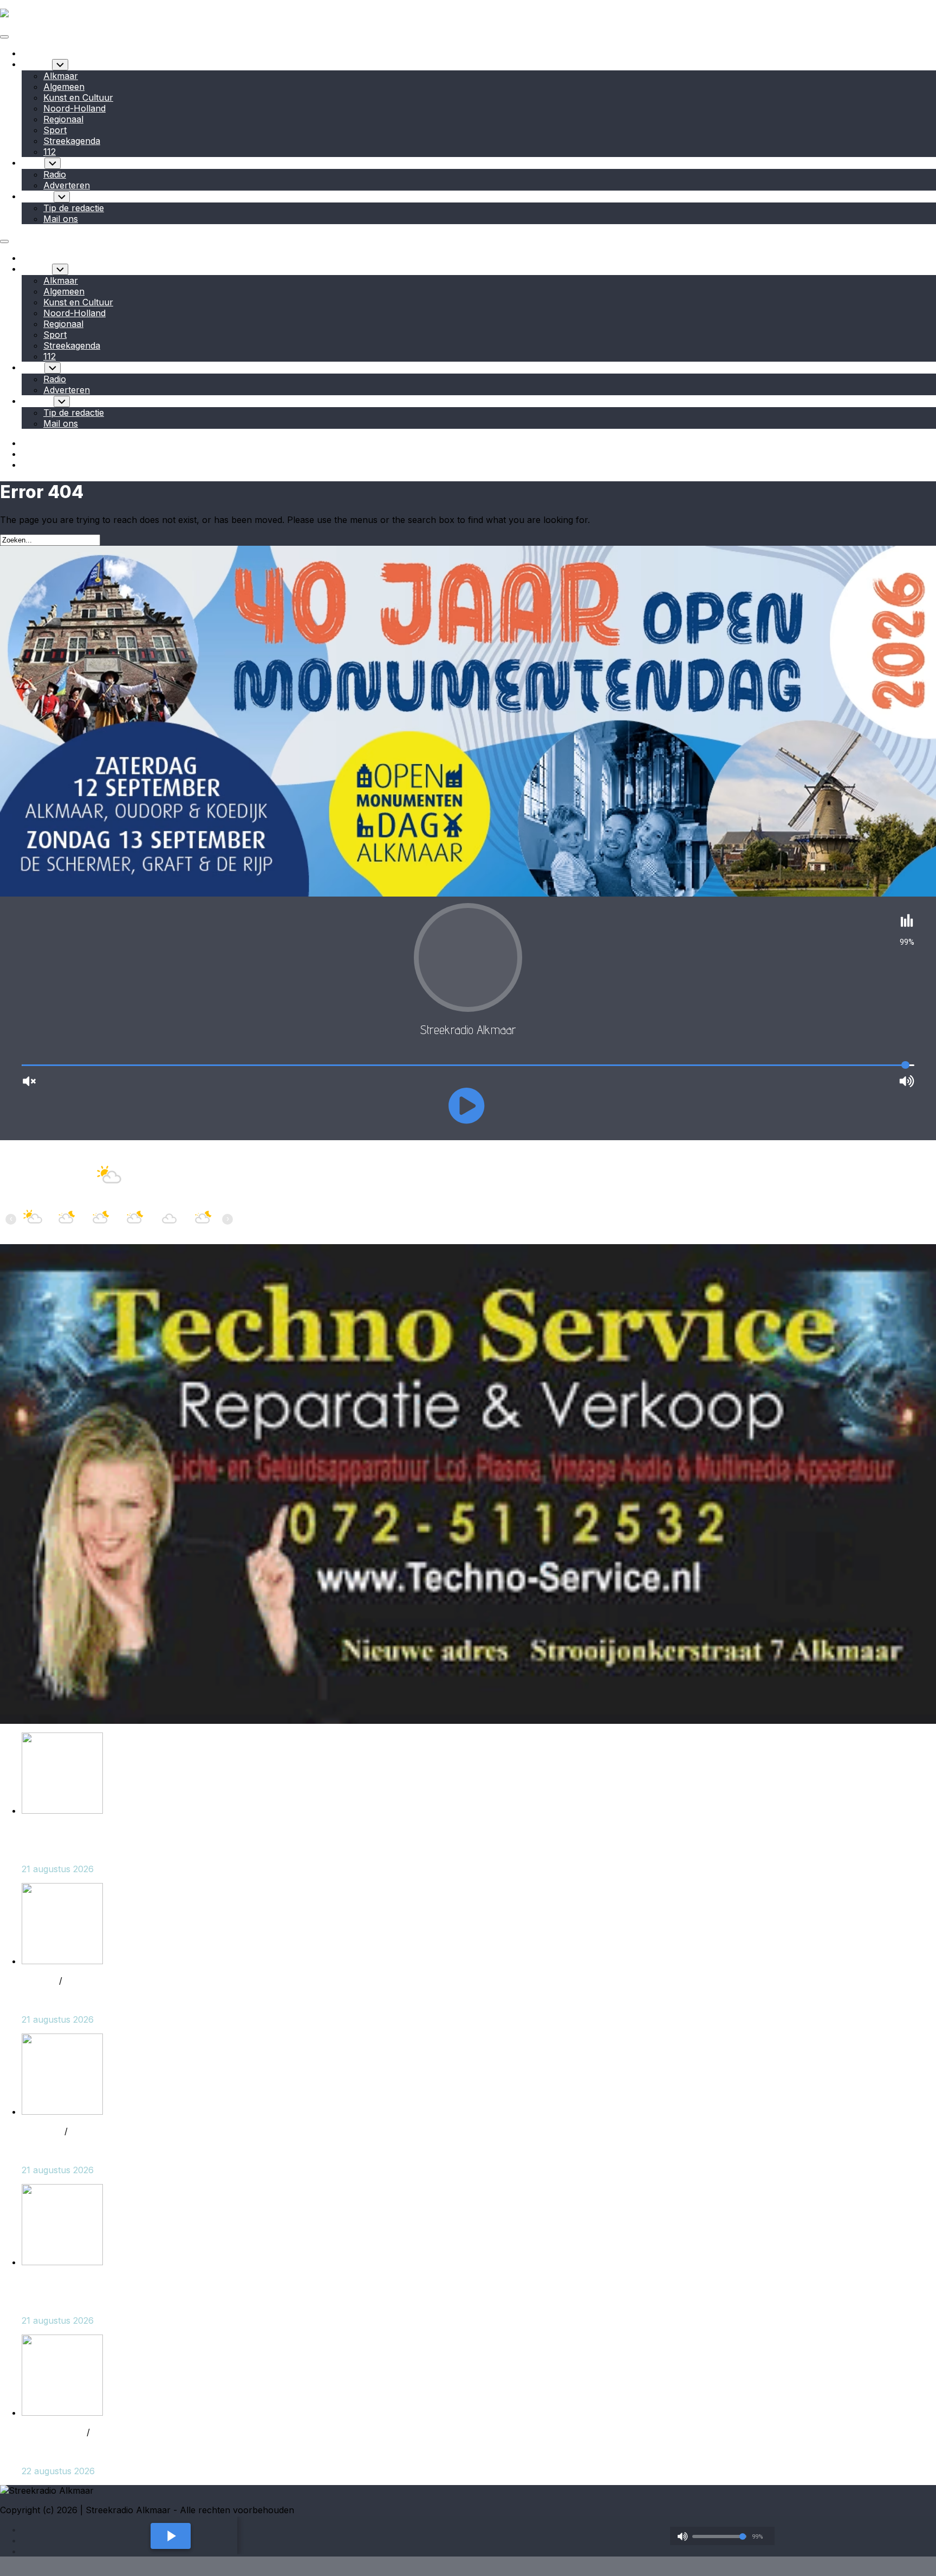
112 (50, 152)
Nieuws (37, 64)
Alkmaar (61, 76)
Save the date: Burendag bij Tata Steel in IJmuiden (125, 2451)
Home (34, 53)
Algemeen (64, 87)
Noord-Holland (74, 108)
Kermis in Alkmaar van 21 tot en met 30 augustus (122, 2000)
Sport (55, 130)
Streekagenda (72, 141)
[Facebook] (27, 443)
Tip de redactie (74, 208)
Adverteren (67, 185)
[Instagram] (27, 454)
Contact (38, 196)
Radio (33, 162)
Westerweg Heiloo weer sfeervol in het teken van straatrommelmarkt (164, 1849)
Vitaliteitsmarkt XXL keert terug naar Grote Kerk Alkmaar (138, 2301)
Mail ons (61, 219)
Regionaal (63, 119)
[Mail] (27, 465)
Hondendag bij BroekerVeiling (82, 2150)
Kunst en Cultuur (78, 97)
